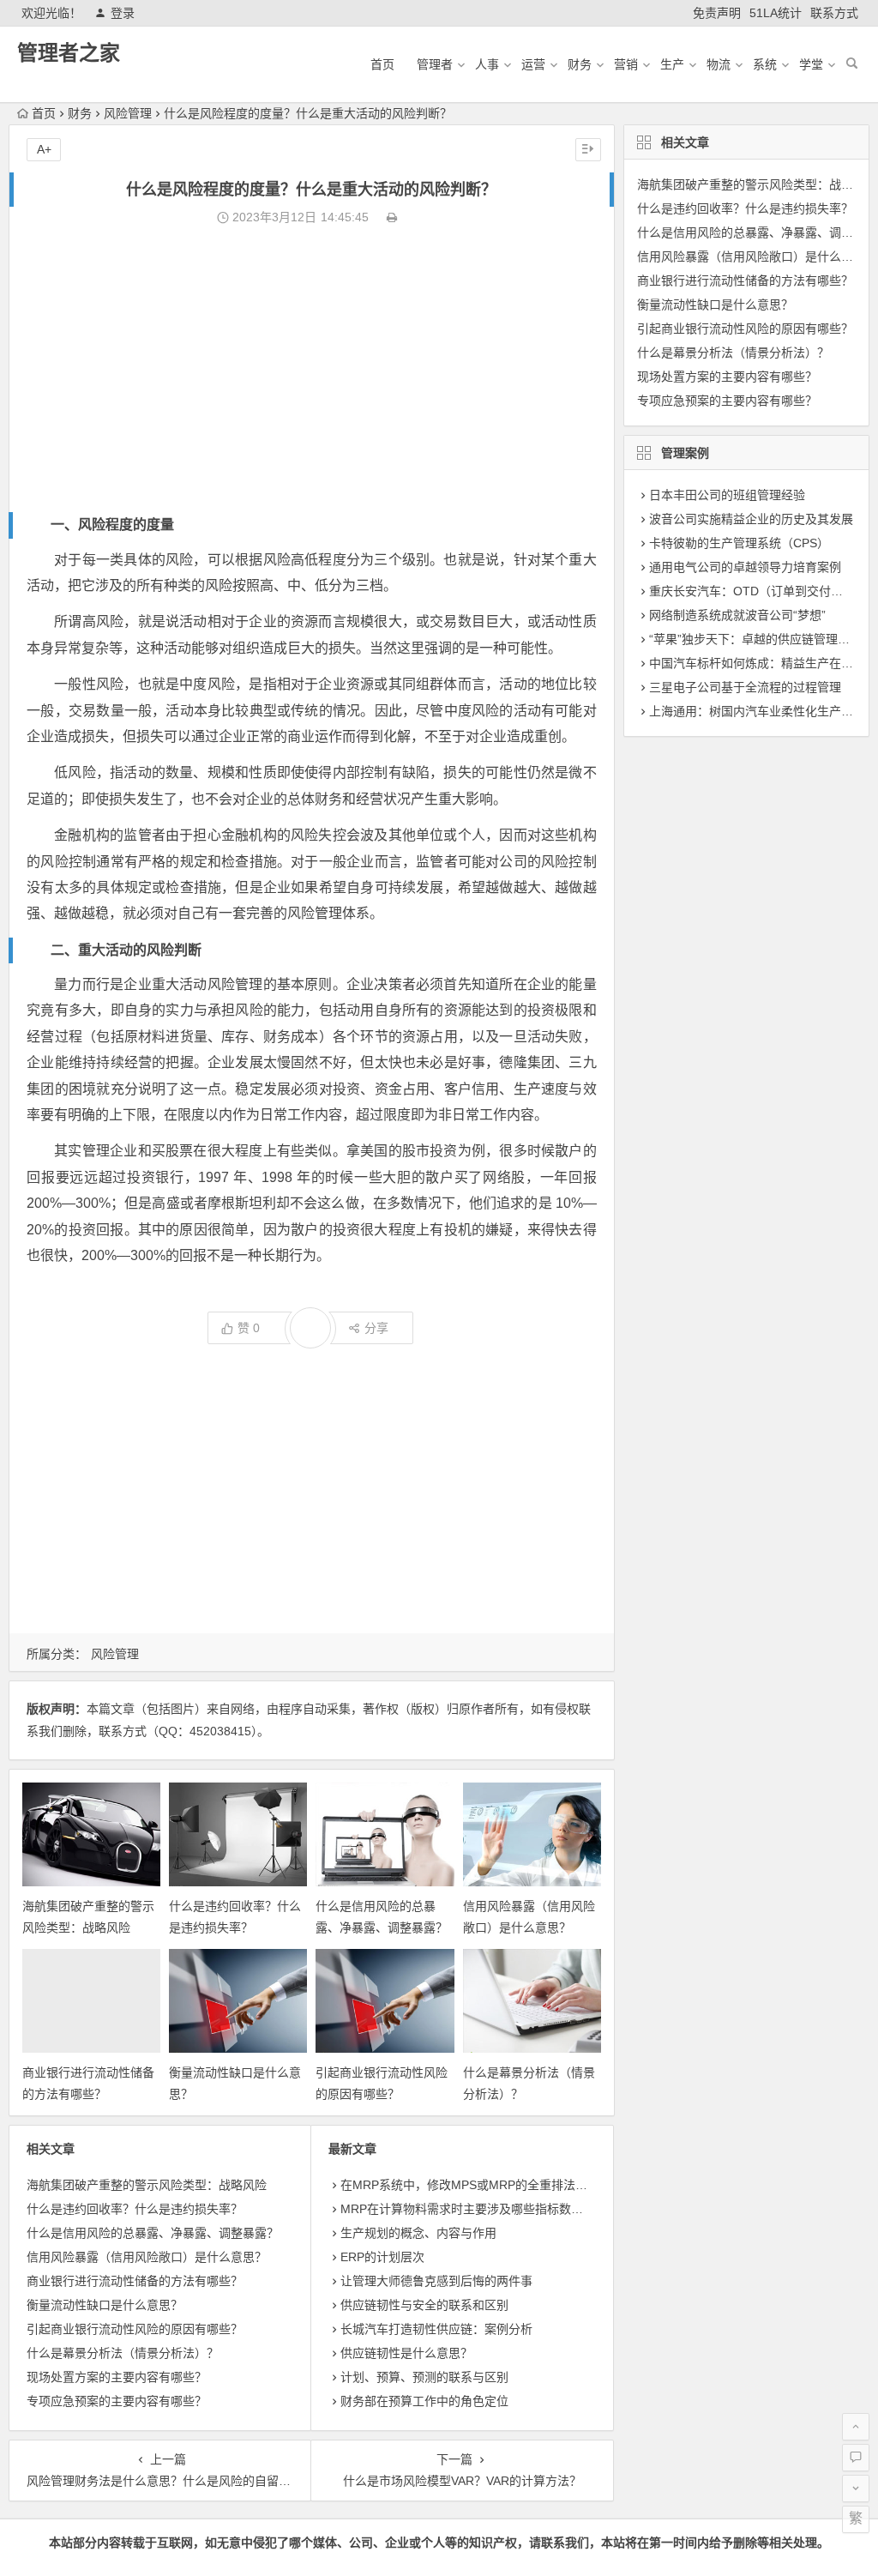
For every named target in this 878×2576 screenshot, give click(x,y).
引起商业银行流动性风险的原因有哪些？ (135, 2329)
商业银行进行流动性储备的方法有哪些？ (135, 2281)
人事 (487, 64)
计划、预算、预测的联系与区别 (424, 2377)
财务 (580, 64)
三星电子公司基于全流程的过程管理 (745, 687)
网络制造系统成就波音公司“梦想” (737, 615)
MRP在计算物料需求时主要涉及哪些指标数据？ (468, 2209)
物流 (719, 64)
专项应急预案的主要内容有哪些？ (117, 2401)
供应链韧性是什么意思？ (406, 2353)
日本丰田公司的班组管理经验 (727, 495)
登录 (123, 13)
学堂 (811, 64)
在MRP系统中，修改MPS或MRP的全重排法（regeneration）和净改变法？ (541, 2185)
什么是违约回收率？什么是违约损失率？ (135, 2209)
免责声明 (717, 13)
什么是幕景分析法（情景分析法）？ (123, 2353)
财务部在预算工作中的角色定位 (424, 2401)
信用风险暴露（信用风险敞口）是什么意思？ (147, 2257)
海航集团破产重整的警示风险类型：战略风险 (147, 2185)
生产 (672, 64)
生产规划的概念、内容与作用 (418, 2233)
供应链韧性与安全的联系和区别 (424, 2305)
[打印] (392, 217)
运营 (533, 64)
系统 (765, 64)
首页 (382, 64)
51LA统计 (776, 13)
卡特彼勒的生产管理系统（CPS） (739, 543)
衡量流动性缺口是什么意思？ (105, 2305)
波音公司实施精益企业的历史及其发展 (751, 519)
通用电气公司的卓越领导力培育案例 (745, 567)
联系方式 (834, 13)
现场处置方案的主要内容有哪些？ (117, 2377)
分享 (376, 1328)
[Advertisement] (311, 371)
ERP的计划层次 (382, 2257)
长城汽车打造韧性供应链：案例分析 (436, 2329)
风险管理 (128, 113)
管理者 (435, 64)
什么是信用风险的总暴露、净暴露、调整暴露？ (153, 2233)
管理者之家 (69, 53)
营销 (626, 64)
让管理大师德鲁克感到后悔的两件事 (436, 2281)
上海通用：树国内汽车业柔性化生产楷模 (757, 711)
